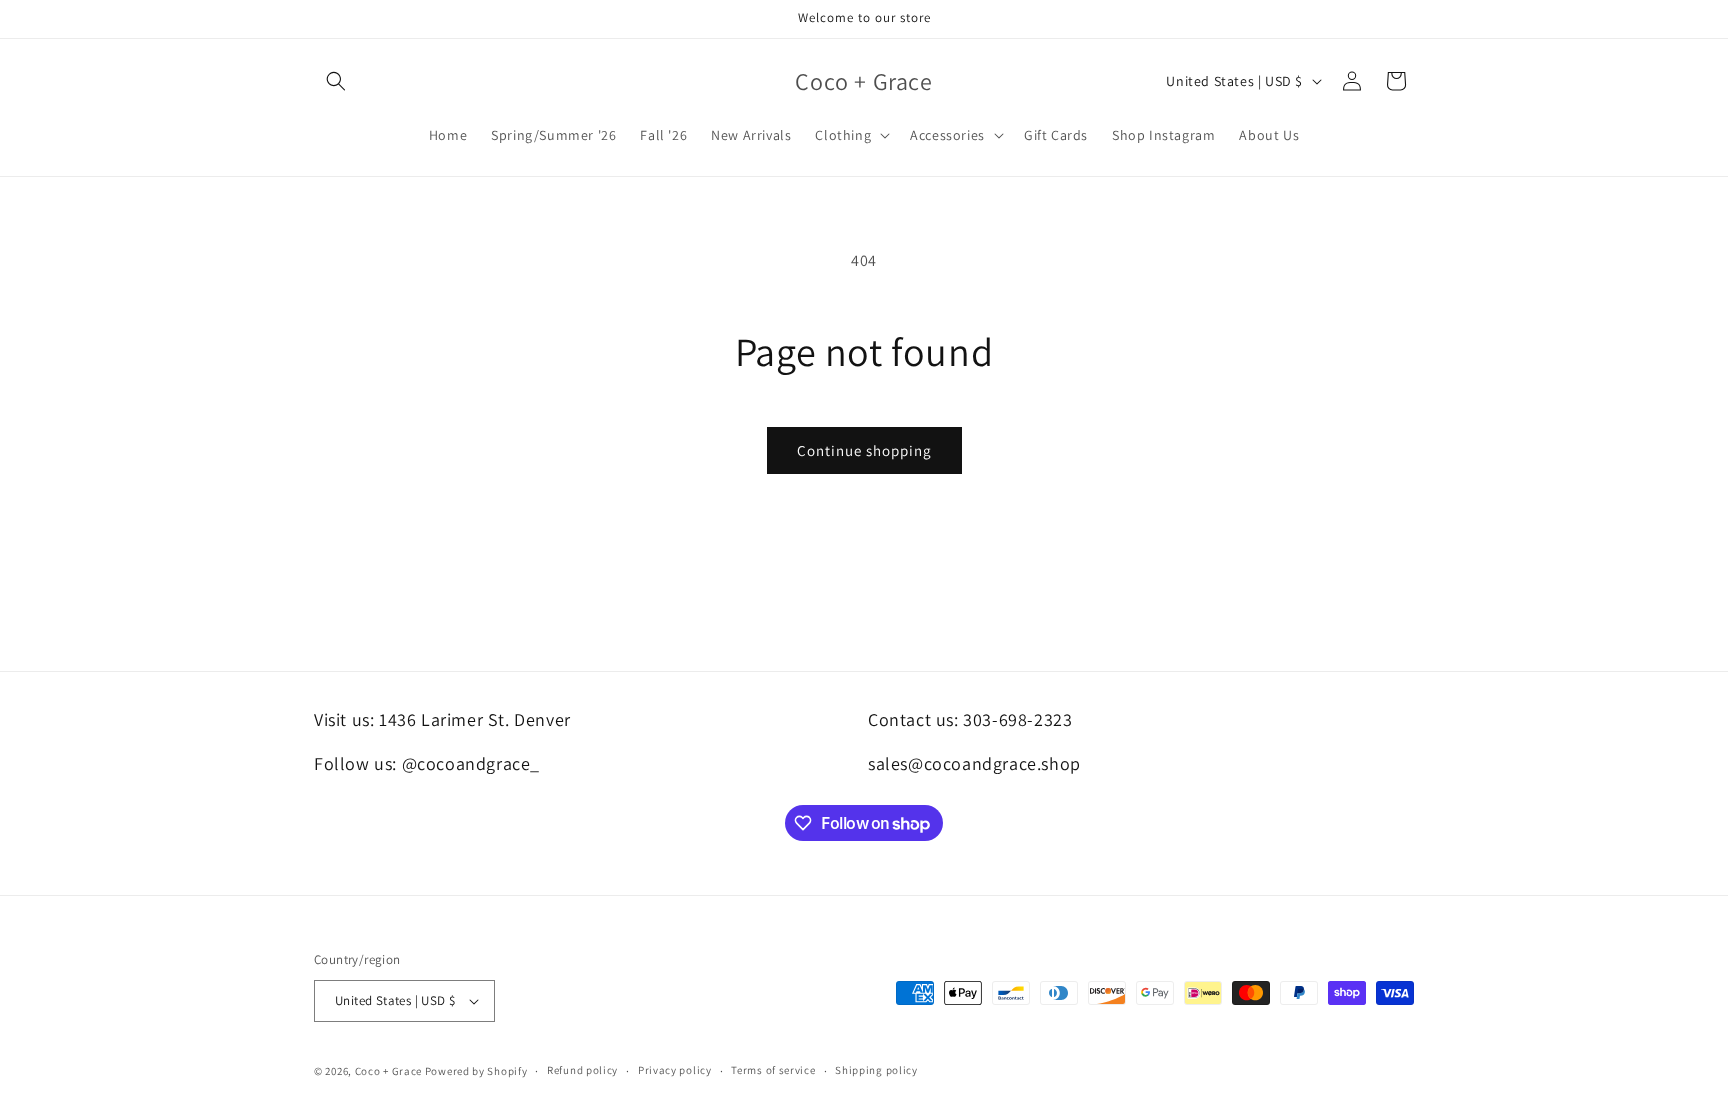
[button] (336, 81)
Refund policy (582, 1070)
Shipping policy (876, 1070)
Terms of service (773, 1070)
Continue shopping (864, 450)
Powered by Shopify (476, 1071)
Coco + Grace (388, 1071)
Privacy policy (675, 1070)
